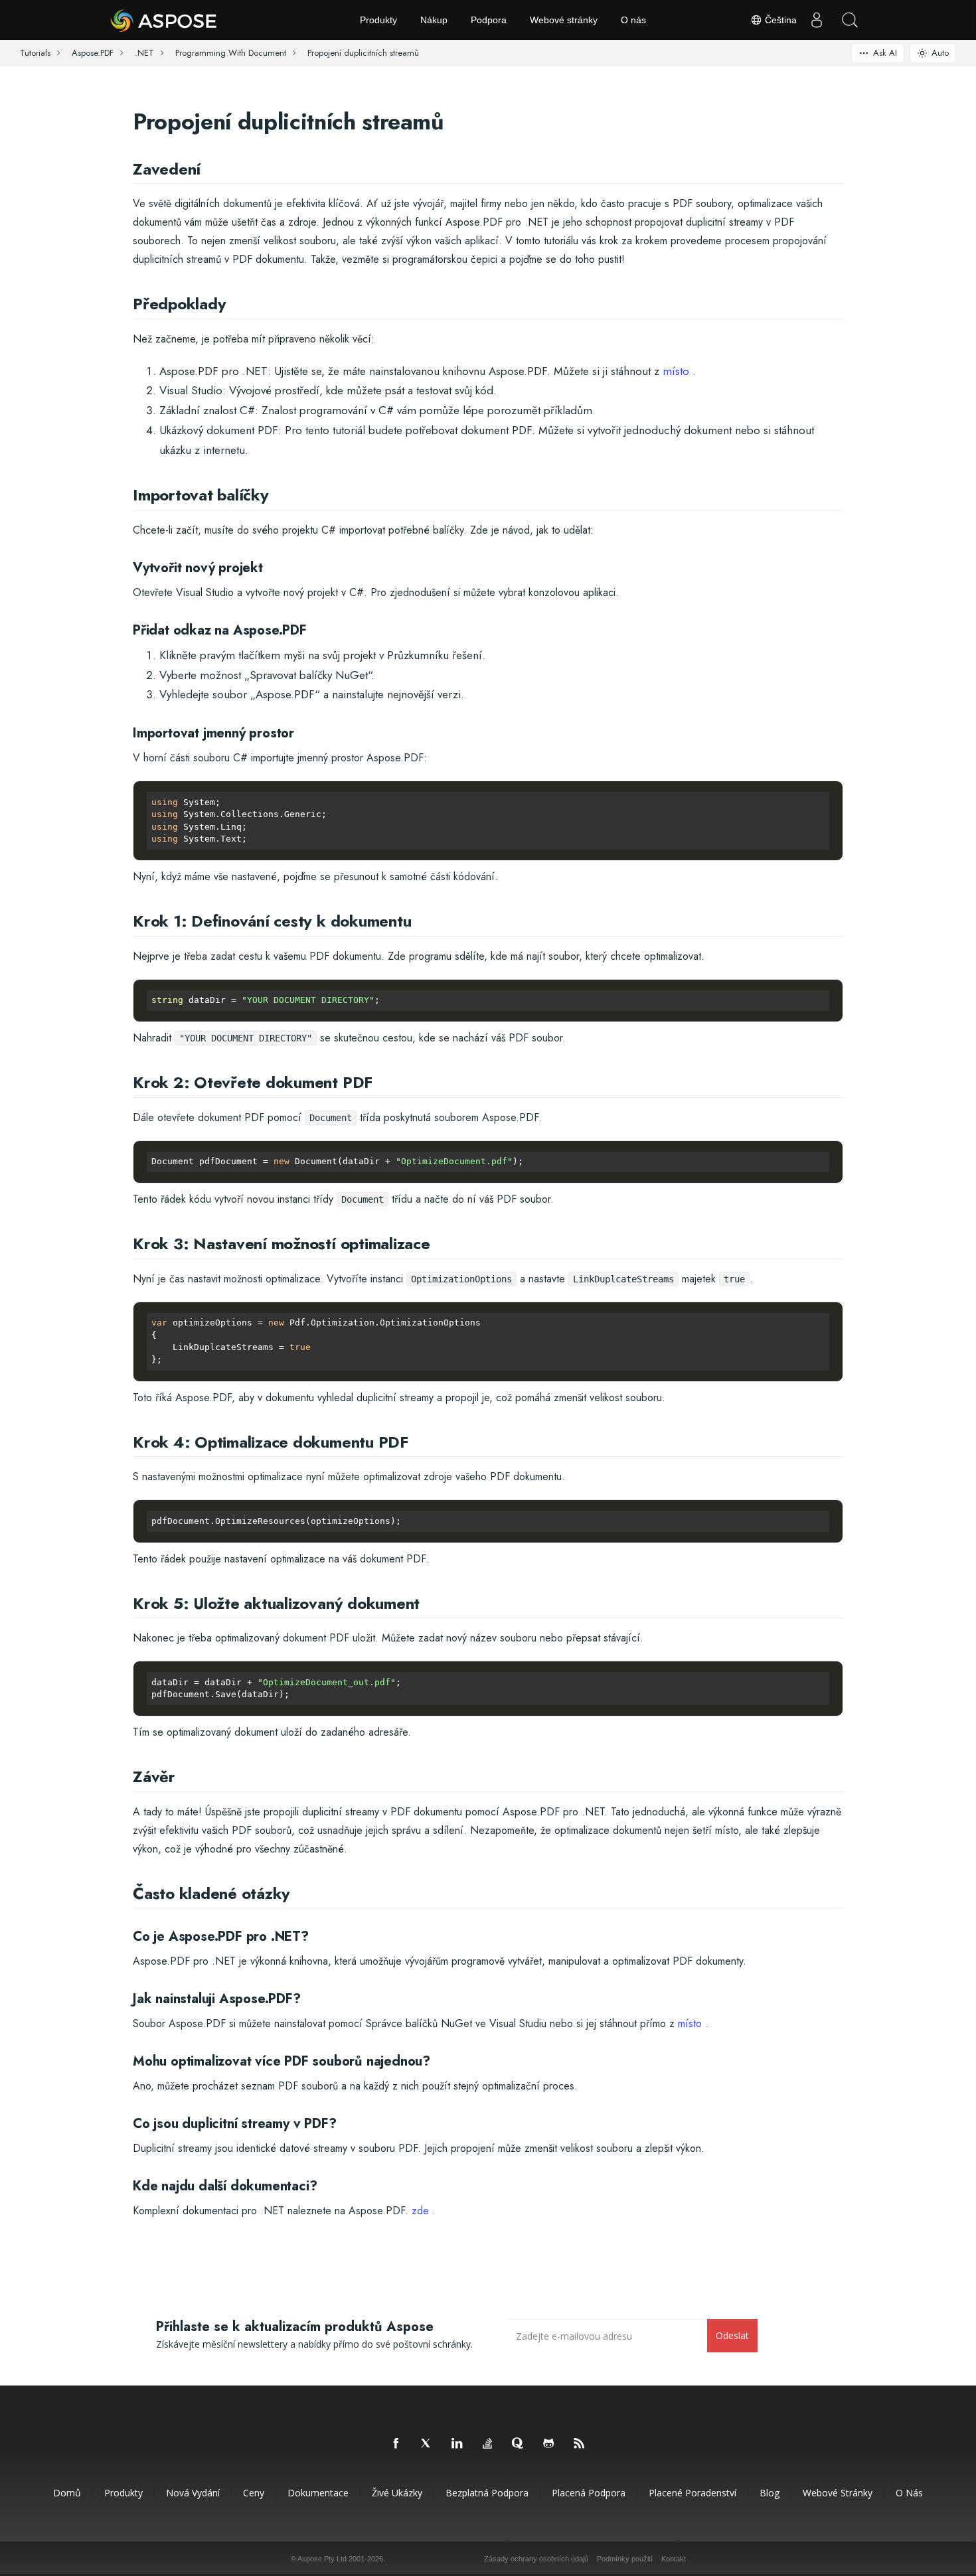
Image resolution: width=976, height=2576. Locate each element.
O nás (633, 20)
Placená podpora (589, 2493)
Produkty (378, 20)
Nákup (434, 20)
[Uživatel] (817, 20)
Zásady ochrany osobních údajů (536, 2559)
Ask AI (885, 53)
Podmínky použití (625, 2559)
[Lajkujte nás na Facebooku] (396, 2444)
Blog (770, 2493)
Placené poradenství (692, 2493)
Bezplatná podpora (487, 2493)
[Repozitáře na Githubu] (549, 2444)
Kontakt (674, 2559)
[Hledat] (850, 20)
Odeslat (732, 2335)
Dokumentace (318, 2493)
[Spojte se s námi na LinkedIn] (457, 2444)
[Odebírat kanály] (580, 2444)
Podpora (489, 20)
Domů (67, 2493)
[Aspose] (164, 20)
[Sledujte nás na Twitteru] (427, 2444)
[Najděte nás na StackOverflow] (488, 2444)
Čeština (779, 20)
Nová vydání (193, 2493)
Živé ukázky (397, 2493)
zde (420, 2211)
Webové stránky (564, 20)
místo (676, 371)
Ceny (254, 2493)
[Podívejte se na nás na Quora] (519, 2444)
